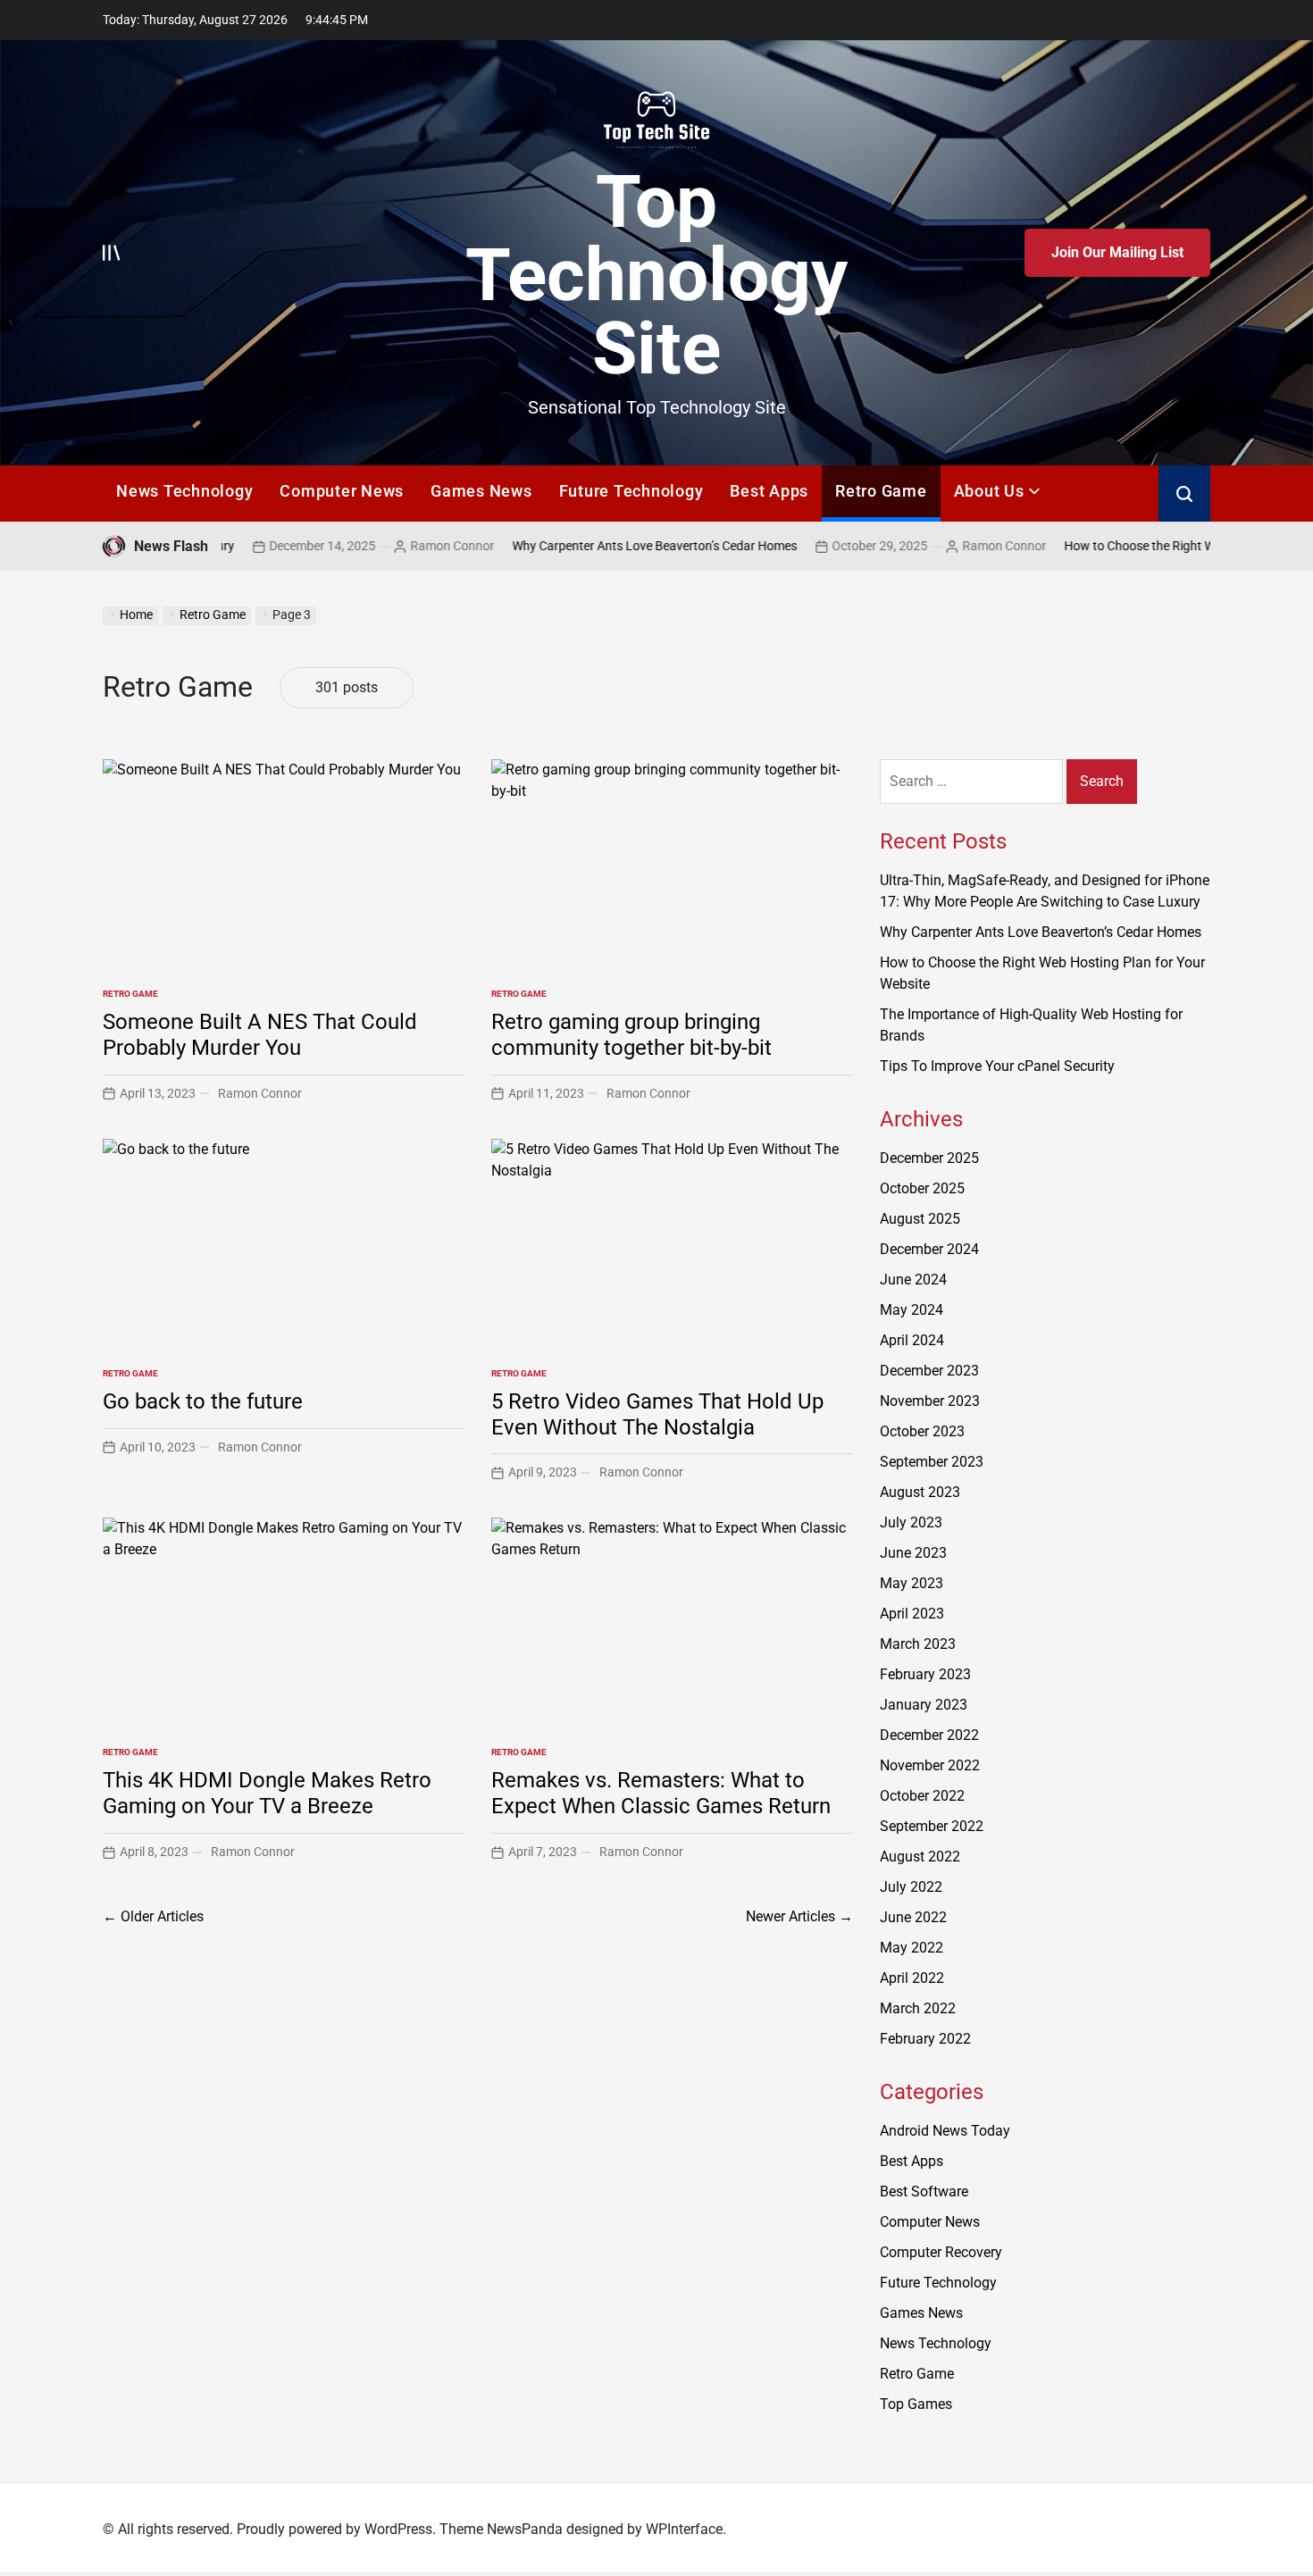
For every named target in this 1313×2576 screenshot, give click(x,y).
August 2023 (920, 1492)
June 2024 (913, 1280)
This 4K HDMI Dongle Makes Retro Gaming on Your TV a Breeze (267, 1793)
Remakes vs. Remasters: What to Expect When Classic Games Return (661, 1793)
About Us (989, 491)
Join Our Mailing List (1117, 252)
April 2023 (912, 1614)
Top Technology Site (656, 275)
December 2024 (929, 1249)
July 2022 (911, 1887)
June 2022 (913, 1917)
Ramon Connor (373, 546)
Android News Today (945, 2131)
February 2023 (925, 1674)
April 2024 (912, 1340)
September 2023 (932, 1462)
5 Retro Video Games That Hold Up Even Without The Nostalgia (657, 1414)
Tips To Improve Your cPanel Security (997, 1066)
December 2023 (929, 1371)
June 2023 (913, 1553)
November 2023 (930, 1401)
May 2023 (912, 1583)
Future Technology (631, 491)
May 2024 (912, 1310)
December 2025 (929, 1158)
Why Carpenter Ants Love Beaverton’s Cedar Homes (576, 546)
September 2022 (932, 1826)
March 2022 (918, 2008)
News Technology (184, 491)
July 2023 (911, 1522)
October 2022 (922, 1796)
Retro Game (881, 491)
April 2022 (912, 1978)
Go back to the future (203, 1401)
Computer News (342, 491)
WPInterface (684, 2529)
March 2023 (918, 1644)
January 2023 (924, 1705)
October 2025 (922, 1188)
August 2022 (920, 1857)
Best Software (924, 2191)
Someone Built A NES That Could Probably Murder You (260, 1035)
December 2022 (929, 1735)
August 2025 (920, 1219)
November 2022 (930, 1765)
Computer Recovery (941, 2252)
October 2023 (922, 1431)
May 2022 (912, 1948)
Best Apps (769, 491)
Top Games (916, 2404)
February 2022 (925, 2039)
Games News (481, 491)
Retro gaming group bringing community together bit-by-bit (631, 1035)
